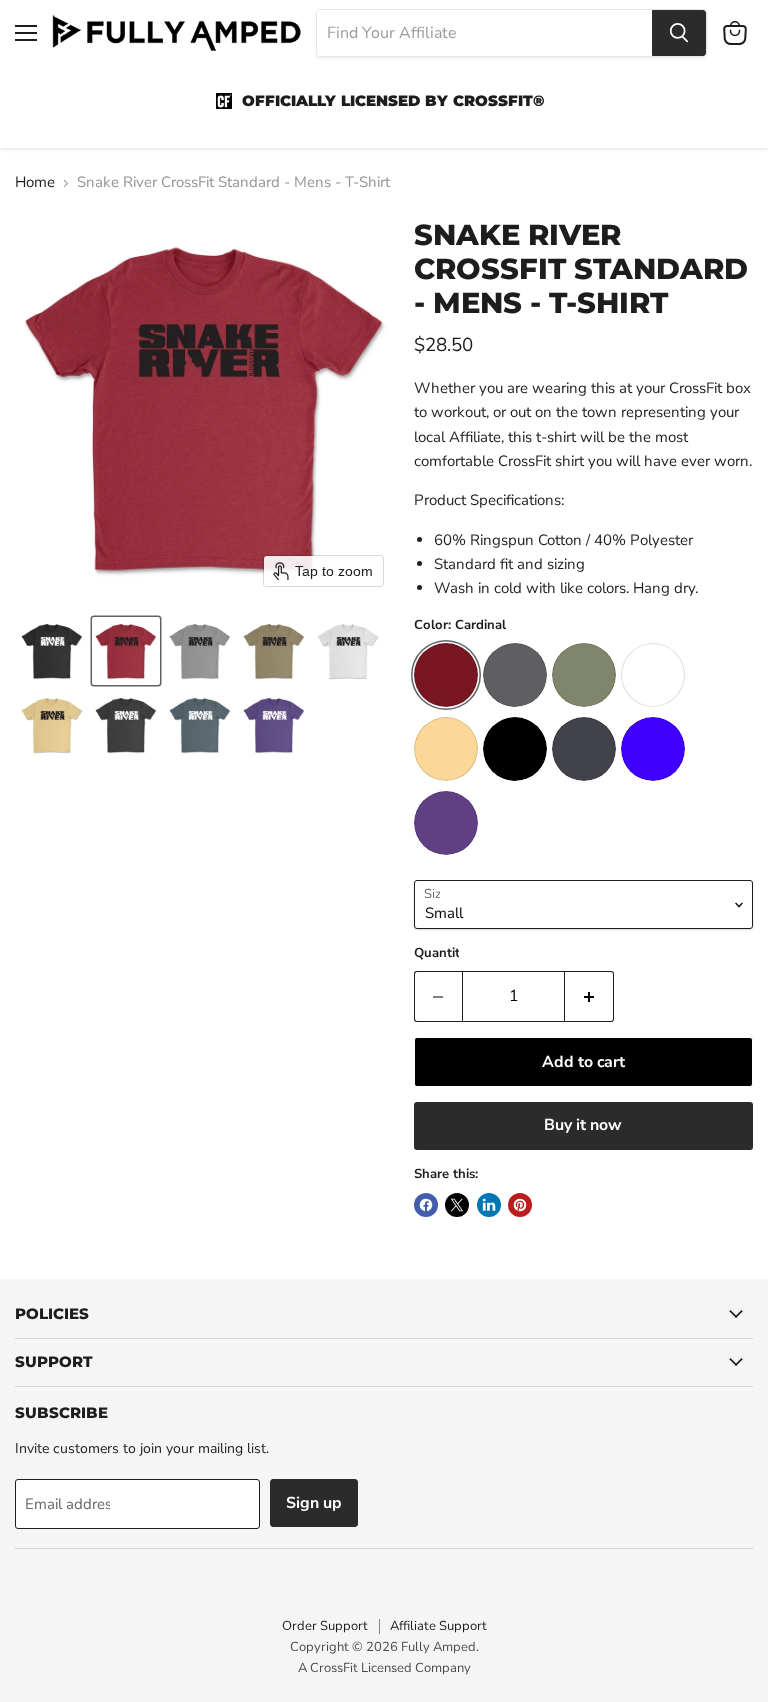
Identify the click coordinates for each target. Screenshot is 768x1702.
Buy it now (583, 1125)
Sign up (314, 1503)
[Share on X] (457, 1205)
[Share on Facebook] (426, 1205)
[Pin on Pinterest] (520, 1205)
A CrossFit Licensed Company (384, 1668)
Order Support (325, 1626)
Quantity (440, 953)
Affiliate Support (438, 1626)
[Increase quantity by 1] (589, 996)
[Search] (679, 33)
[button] (52, 651)
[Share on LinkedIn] (489, 1205)
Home (35, 182)
